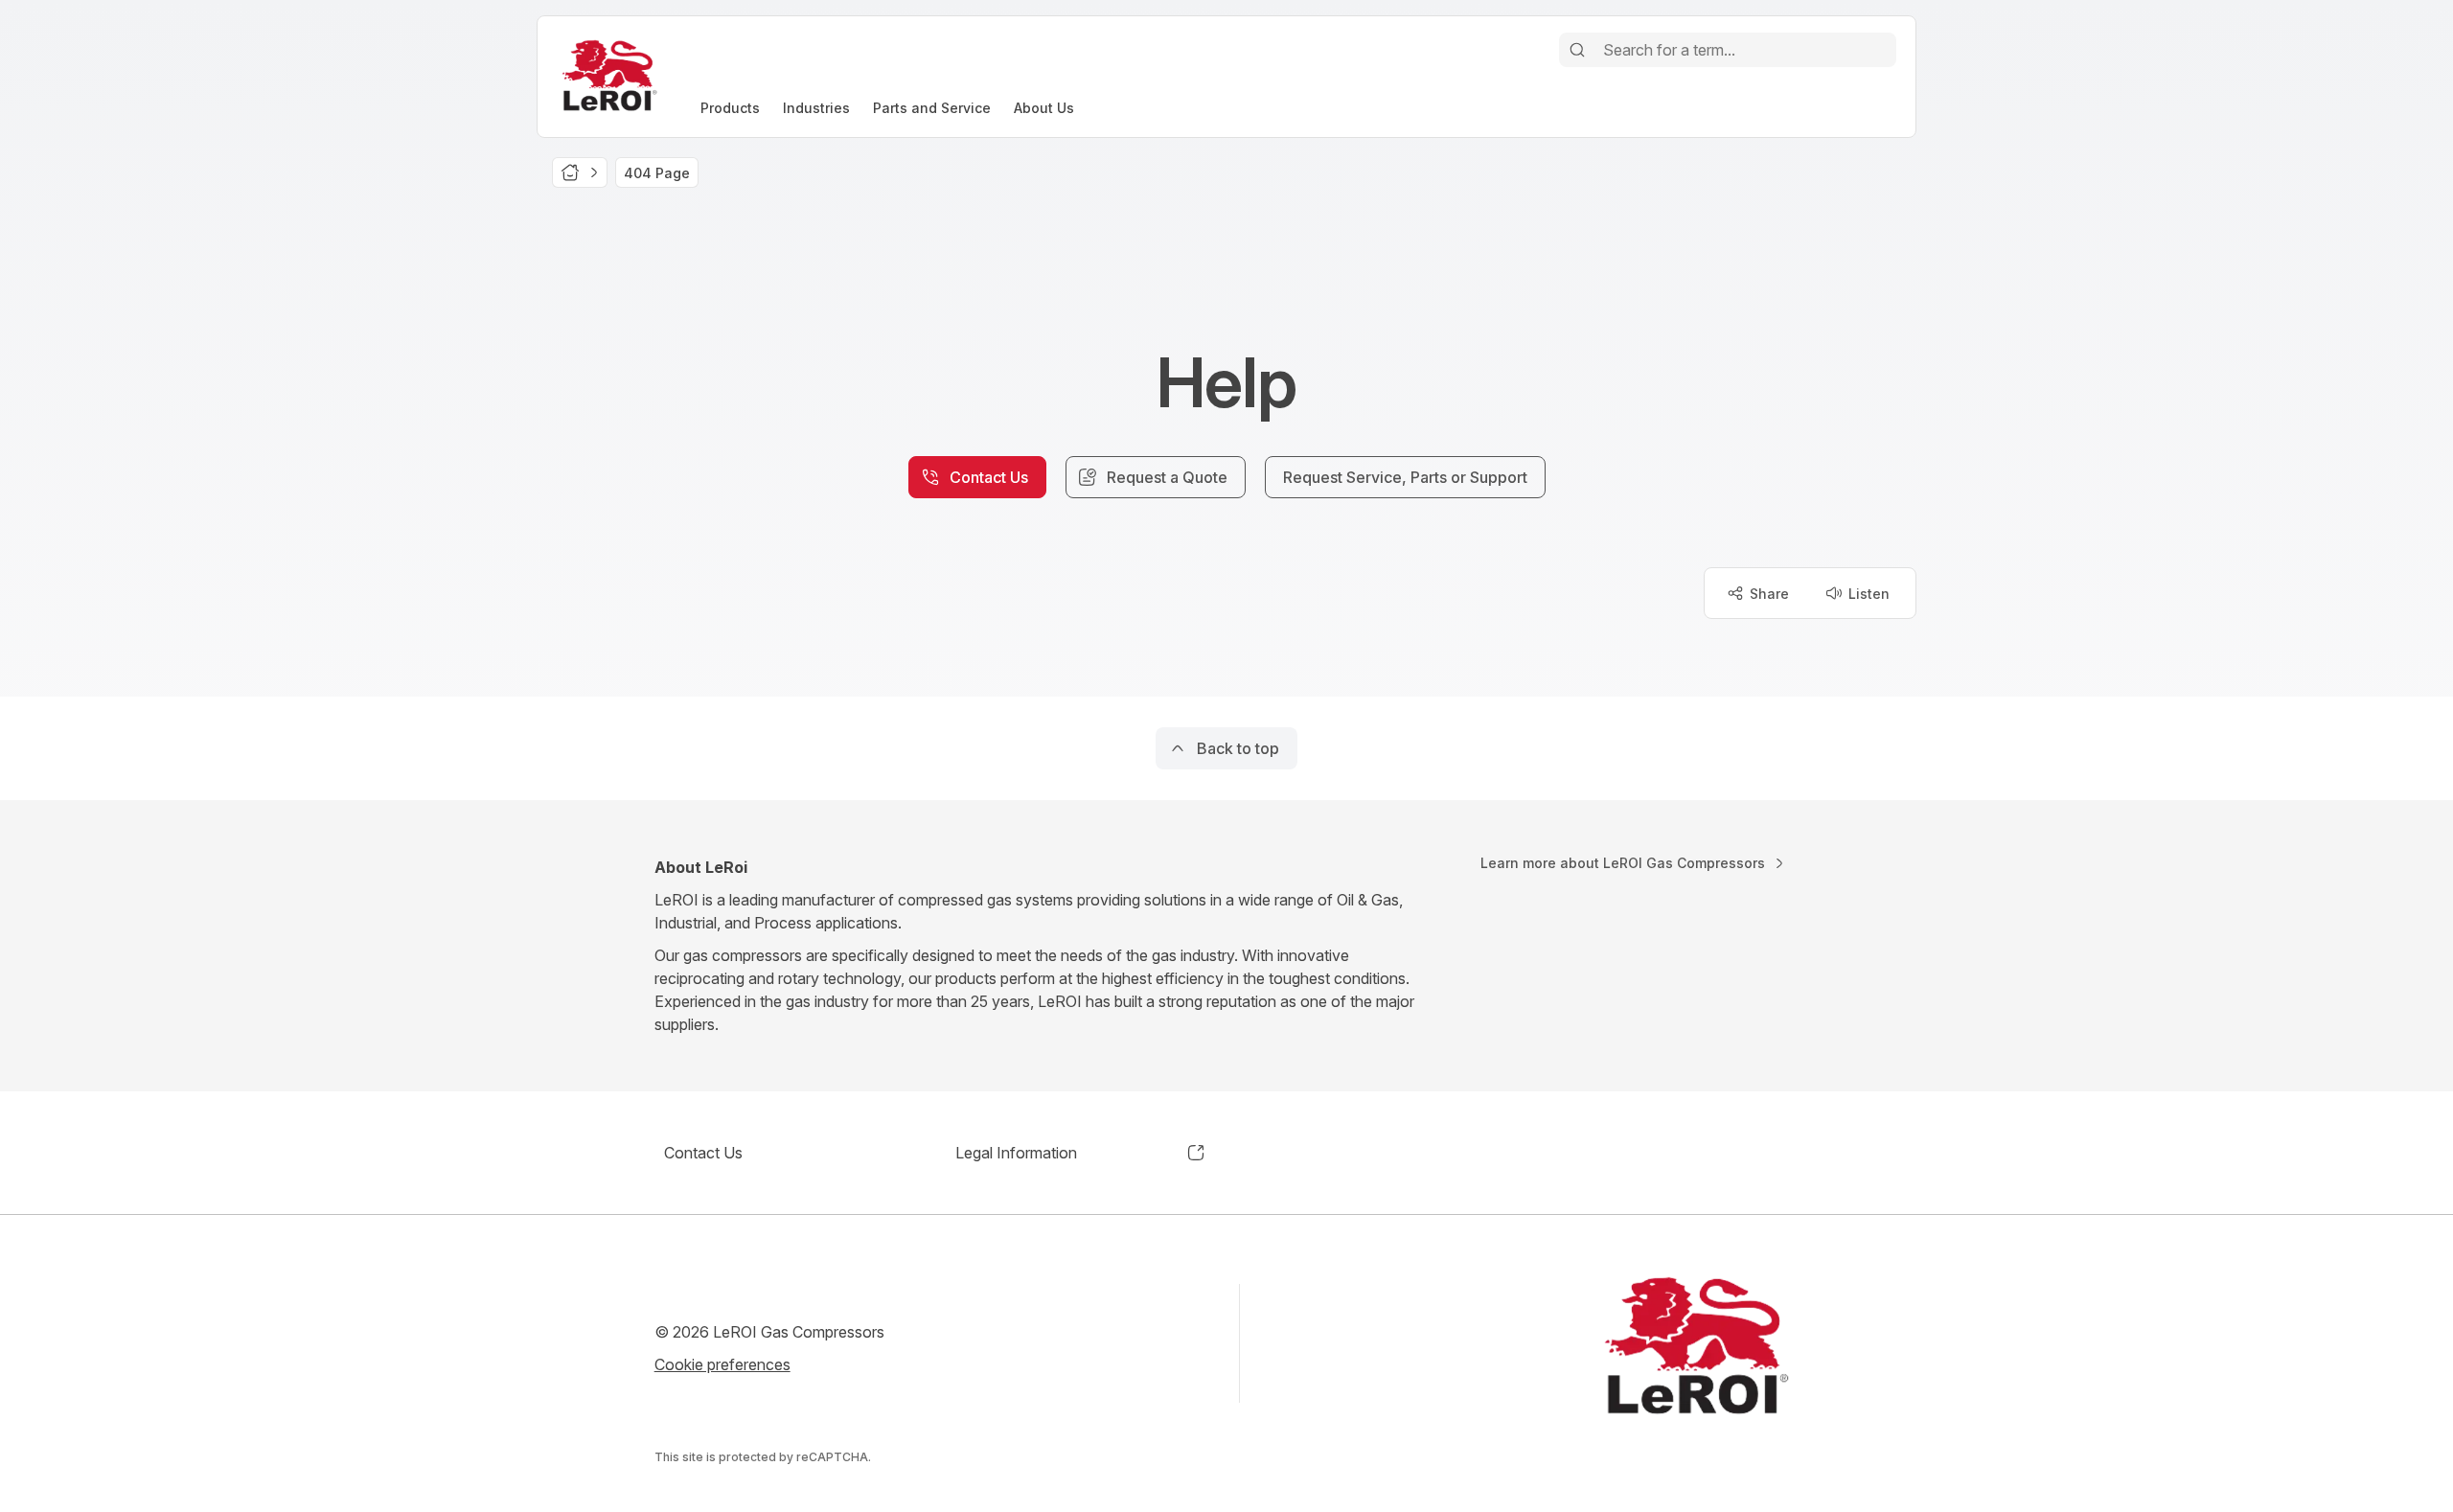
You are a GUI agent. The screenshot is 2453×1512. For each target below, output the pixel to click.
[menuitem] (730, 108)
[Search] (1577, 50)
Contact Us (703, 1153)
